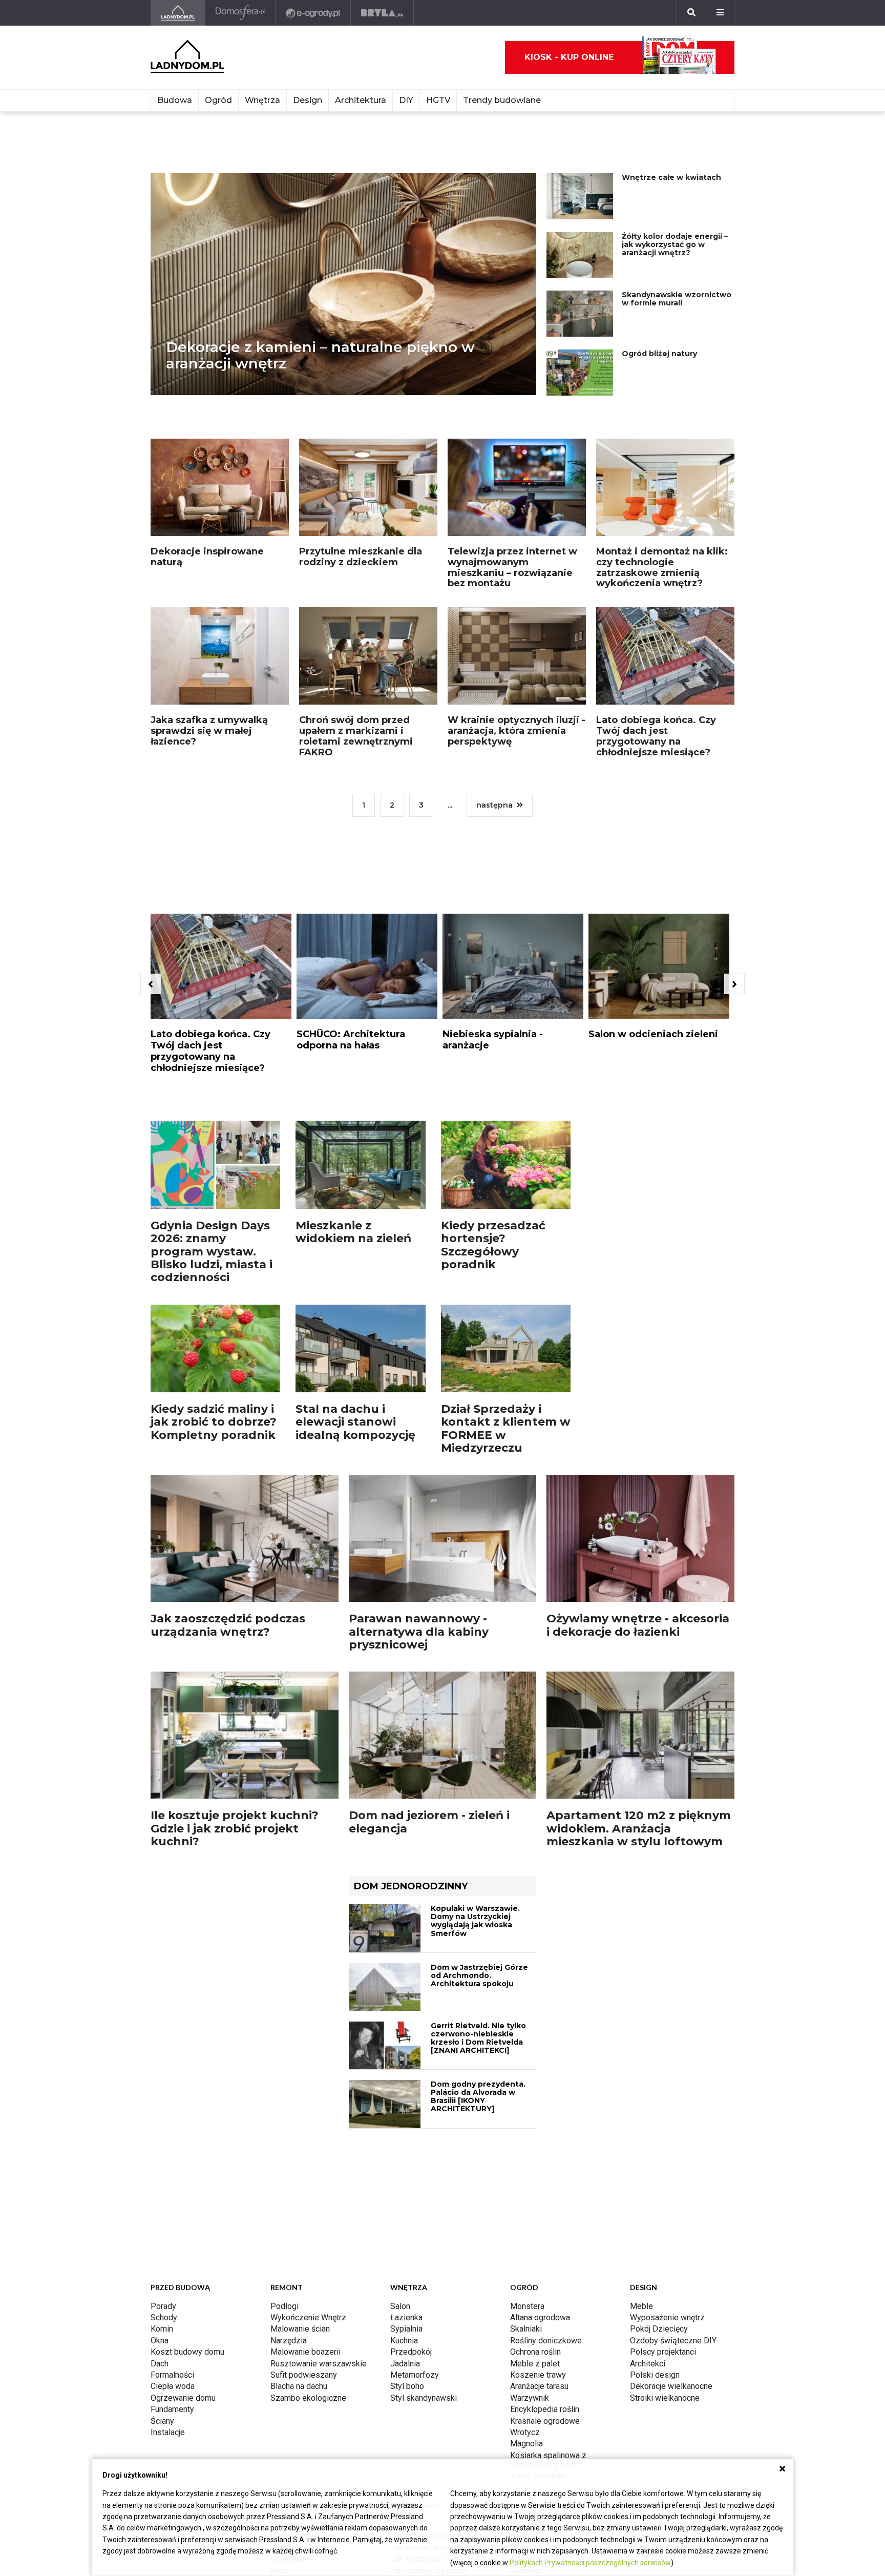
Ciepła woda (173, 2386)
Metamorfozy (415, 2375)
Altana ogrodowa (540, 2317)
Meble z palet (535, 2364)
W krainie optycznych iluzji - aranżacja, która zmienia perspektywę (517, 730)
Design (308, 100)
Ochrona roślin (535, 2352)
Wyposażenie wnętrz (667, 2317)
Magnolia (526, 2444)
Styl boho (407, 2386)
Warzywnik (530, 2398)
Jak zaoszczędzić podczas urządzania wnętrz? (228, 1625)
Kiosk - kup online (569, 57)
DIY (406, 100)
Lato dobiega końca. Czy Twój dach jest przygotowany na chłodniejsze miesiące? (656, 736)
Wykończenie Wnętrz (308, 2317)
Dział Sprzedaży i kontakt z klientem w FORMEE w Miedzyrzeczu (506, 1428)
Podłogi (285, 2306)
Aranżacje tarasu (539, 2386)
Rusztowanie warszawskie (319, 2364)
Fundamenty (172, 2409)
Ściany (162, 2421)
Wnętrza (262, 100)
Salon (400, 2306)
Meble (641, 2306)
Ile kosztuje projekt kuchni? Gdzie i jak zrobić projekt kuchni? (235, 1828)
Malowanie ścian (300, 2329)
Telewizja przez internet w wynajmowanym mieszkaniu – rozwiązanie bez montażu (512, 567)
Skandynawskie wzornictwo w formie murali (677, 299)
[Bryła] (382, 13)
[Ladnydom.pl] (178, 13)
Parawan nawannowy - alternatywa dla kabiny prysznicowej (419, 1632)
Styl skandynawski (424, 2398)
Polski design (655, 2375)
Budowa (175, 100)
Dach (160, 2364)
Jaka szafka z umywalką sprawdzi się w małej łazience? (209, 730)
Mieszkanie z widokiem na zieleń (353, 1232)
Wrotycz (525, 2432)
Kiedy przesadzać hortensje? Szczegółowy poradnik (493, 1245)
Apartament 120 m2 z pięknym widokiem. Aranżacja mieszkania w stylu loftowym (639, 1828)
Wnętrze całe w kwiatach (671, 177)
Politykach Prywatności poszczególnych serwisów (590, 2563)
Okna (160, 2341)
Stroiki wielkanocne (665, 2398)
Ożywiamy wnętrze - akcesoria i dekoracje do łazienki (638, 1625)
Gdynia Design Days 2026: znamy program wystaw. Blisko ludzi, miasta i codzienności (212, 1251)
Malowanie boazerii (305, 2352)
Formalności (172, 2375)
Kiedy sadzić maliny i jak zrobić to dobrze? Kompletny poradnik (214, 1422)
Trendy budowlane (502, 100)
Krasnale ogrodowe (545, 2421)
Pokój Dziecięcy (659, 2329)
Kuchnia (404, 2341)
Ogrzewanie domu (183, 2398)
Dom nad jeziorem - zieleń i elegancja (429, 1822)
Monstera (527, 2306)
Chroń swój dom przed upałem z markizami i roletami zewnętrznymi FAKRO (356, 736)
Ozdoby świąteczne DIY (673, 2341)
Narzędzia (289, 2341)
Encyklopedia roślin (545, 2409)
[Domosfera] (240, 13)
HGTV (438, 100)
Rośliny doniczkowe (546, 2341)
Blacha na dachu (299, 2386)
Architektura (361, 100)
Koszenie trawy (538, 2375)
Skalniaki (526, 2329)
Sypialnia (406, 2329)
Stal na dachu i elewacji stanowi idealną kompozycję (355, 1422)
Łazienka (406, 2317)
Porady (163, 2306)
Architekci (648, 2364)
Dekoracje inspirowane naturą (207, 557)
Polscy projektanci (663, 2352)
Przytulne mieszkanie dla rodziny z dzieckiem (361, 557)
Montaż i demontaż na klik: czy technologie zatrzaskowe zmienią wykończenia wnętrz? (662, 567)
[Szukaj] (691, 13)
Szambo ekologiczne (308, 2398)
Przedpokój (411, 2352)
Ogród (218, 100)
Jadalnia (405, 2364)
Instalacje (168, 2432)
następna (494, 805)
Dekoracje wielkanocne (671, 2386)
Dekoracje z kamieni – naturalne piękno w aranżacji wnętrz (320, 355)
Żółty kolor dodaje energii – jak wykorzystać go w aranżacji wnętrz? (675, 244)
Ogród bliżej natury (659, 354)
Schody (164, 2317)
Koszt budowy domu (187, 2352)
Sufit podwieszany (304, 2375)
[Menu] (720, 13)
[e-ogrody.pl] (313, 13)
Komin (162, 2329)
